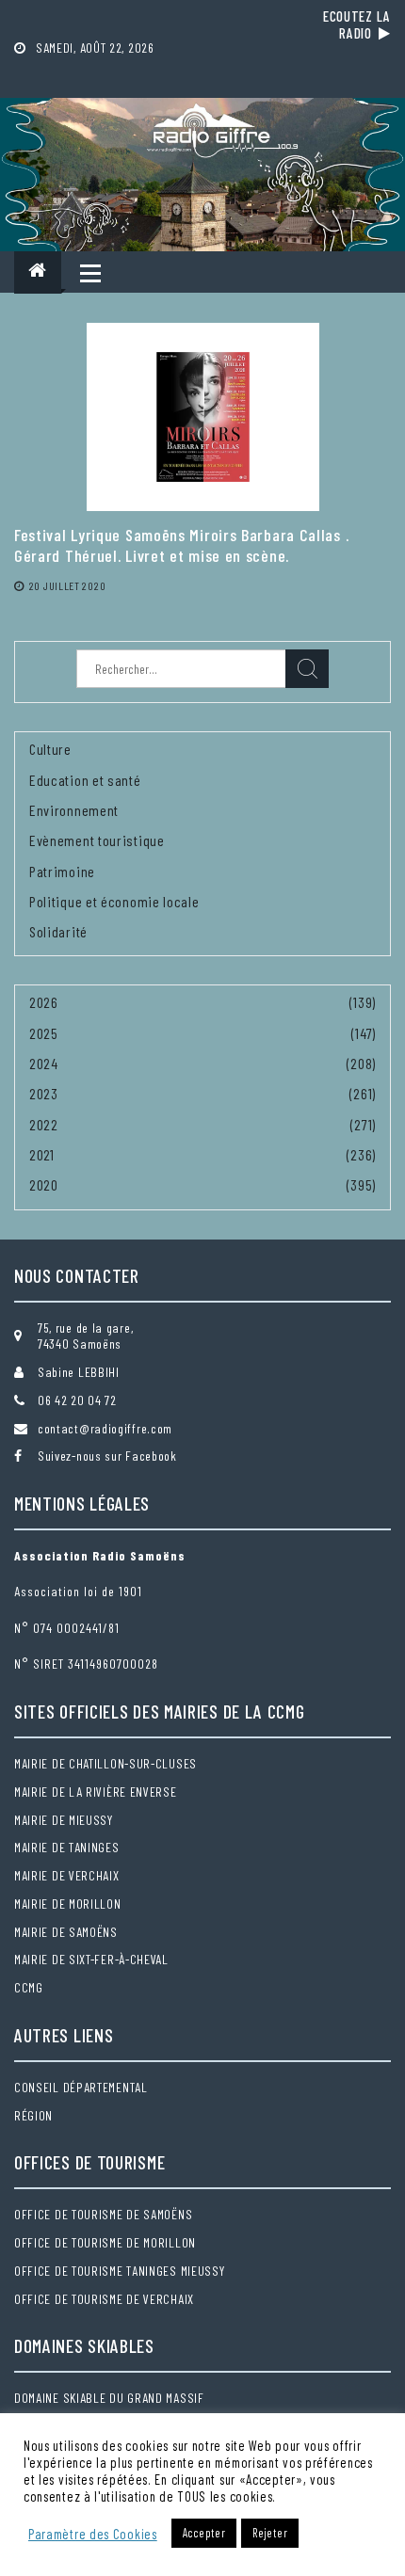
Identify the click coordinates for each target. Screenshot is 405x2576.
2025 (44, 1033)
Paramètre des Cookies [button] (93, 2534)
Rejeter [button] (270, 2533)
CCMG (29, 1987)
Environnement (74, 810)
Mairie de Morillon (68, 1904)
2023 (44, 1093)
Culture (50, 749)
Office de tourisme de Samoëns (103, 2214)
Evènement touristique (97, 840)
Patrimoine (62, 871)
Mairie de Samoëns (66, 1932)
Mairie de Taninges (67, 1847)
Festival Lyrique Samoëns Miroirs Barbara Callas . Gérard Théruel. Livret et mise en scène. (181, 545)
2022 (44, 1124)
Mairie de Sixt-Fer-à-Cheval (91, 1959)
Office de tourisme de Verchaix (104, 2299)
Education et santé (85, 780)
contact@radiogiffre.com (105, 1428)
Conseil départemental (81, 2087)
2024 (44, 1063)
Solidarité (58, 931)
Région (33, 2115)
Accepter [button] (204, 2533)
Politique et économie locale (114, 901)
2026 (44, 1002)
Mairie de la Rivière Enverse (96, 1792)
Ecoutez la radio (357, 24)
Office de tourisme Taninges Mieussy (120, 2271)
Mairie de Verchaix (67, 1875)
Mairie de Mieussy (64, 1820)
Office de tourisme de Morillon (105, 2242)
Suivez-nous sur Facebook (107, 1456)
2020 (44, 1184)
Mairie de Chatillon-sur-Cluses (105, 1763)
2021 (42, 1154)
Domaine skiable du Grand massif (109, 2398)
